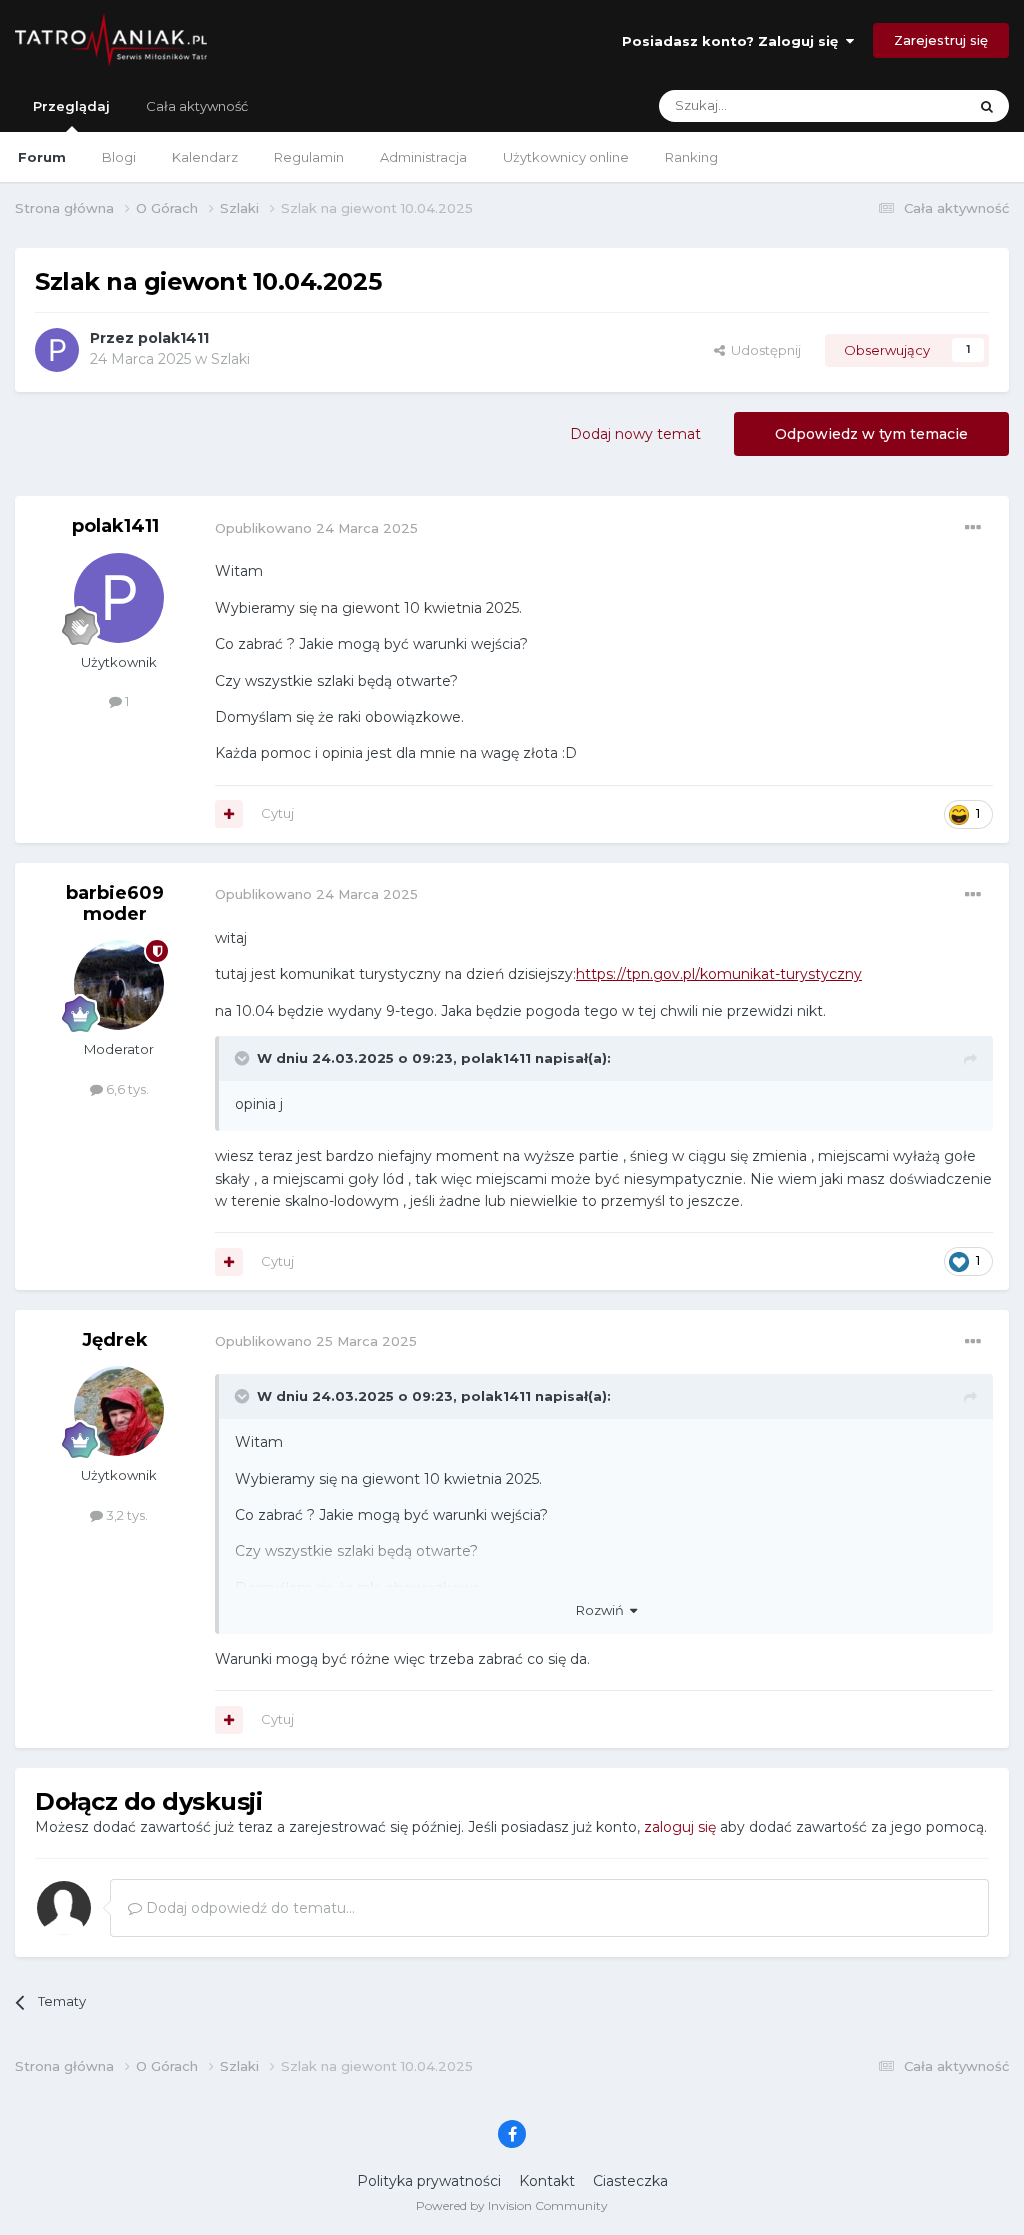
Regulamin (309, 157)
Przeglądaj (71, 106)
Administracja (423, 157)
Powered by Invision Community (512, 2205)
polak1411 (173, 338)
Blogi (119, 157)
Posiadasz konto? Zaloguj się (734, 41)
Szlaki (230, 359)
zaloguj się (680, 1827)
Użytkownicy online (566, 157)
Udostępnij (763, 350)
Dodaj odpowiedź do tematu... (248, 1908)
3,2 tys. (125, 1515)
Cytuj (277, 813)
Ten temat (908, 105)
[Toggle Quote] (244, 1058)
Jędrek (115, 1340)
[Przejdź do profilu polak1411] (57, 350)
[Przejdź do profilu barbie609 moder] (119, 985)
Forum (42, 157)
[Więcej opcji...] (973, 528)
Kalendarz (205, 157)
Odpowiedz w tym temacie (871, 434)
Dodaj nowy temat (635, 434)
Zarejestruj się (941, 40)
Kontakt (547, 2181)
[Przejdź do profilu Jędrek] (119, 1411)
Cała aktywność (197, 106)
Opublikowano (316, 528)
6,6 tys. (126, 1089)
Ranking (691, 157)
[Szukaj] (987, 106)
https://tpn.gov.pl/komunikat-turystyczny (719, 974)
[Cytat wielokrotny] (229, 814)
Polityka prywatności (429, 2181)
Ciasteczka (630, 2181)
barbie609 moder (115, 904)
